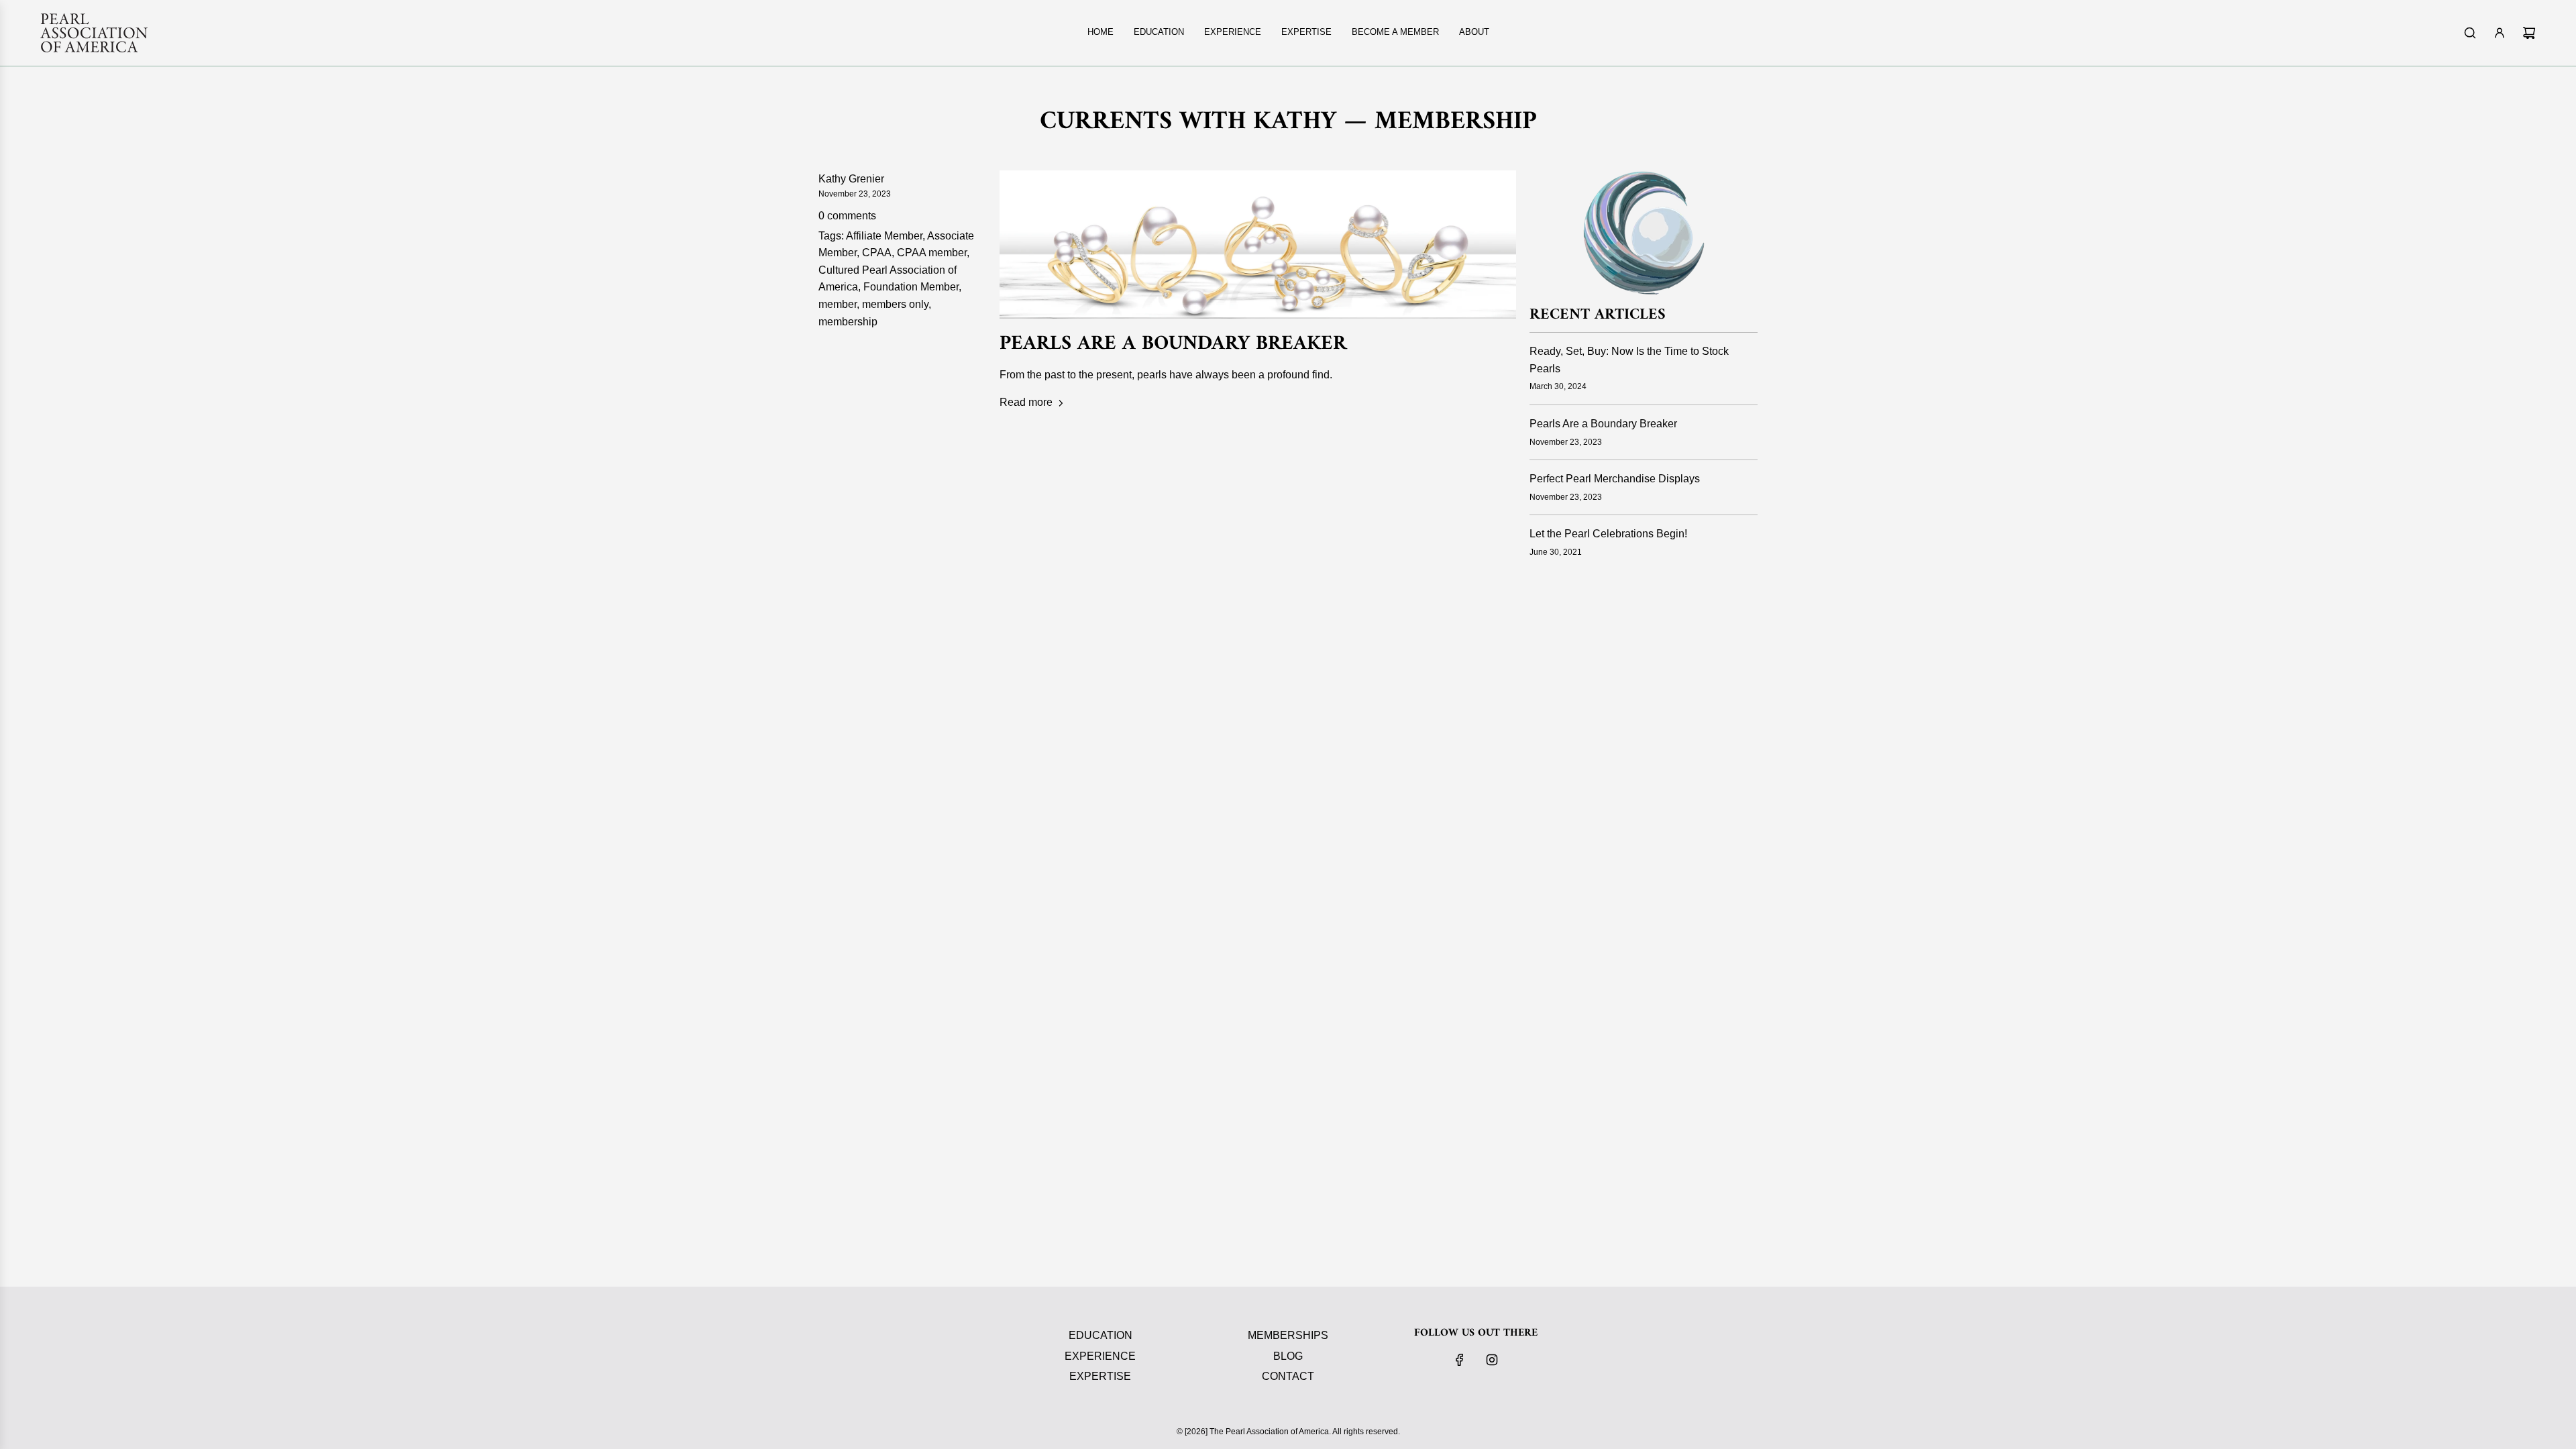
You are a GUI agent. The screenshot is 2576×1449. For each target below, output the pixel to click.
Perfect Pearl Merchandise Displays (1615, 479)
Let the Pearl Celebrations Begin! (1608, 534)
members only (895, 304)
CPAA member (932, 253)
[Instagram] (1492, 1360)
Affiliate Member (884, 236)
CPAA (877, 253)
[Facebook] (1460, 1360)
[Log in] (2500, 33)
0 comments (847, 216)
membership (848, 322)
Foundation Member (911, 287)
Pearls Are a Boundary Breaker (1173, 344)
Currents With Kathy (1188, 122)
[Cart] (2529, 33)
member (838, 304)
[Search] (2470, 33)
